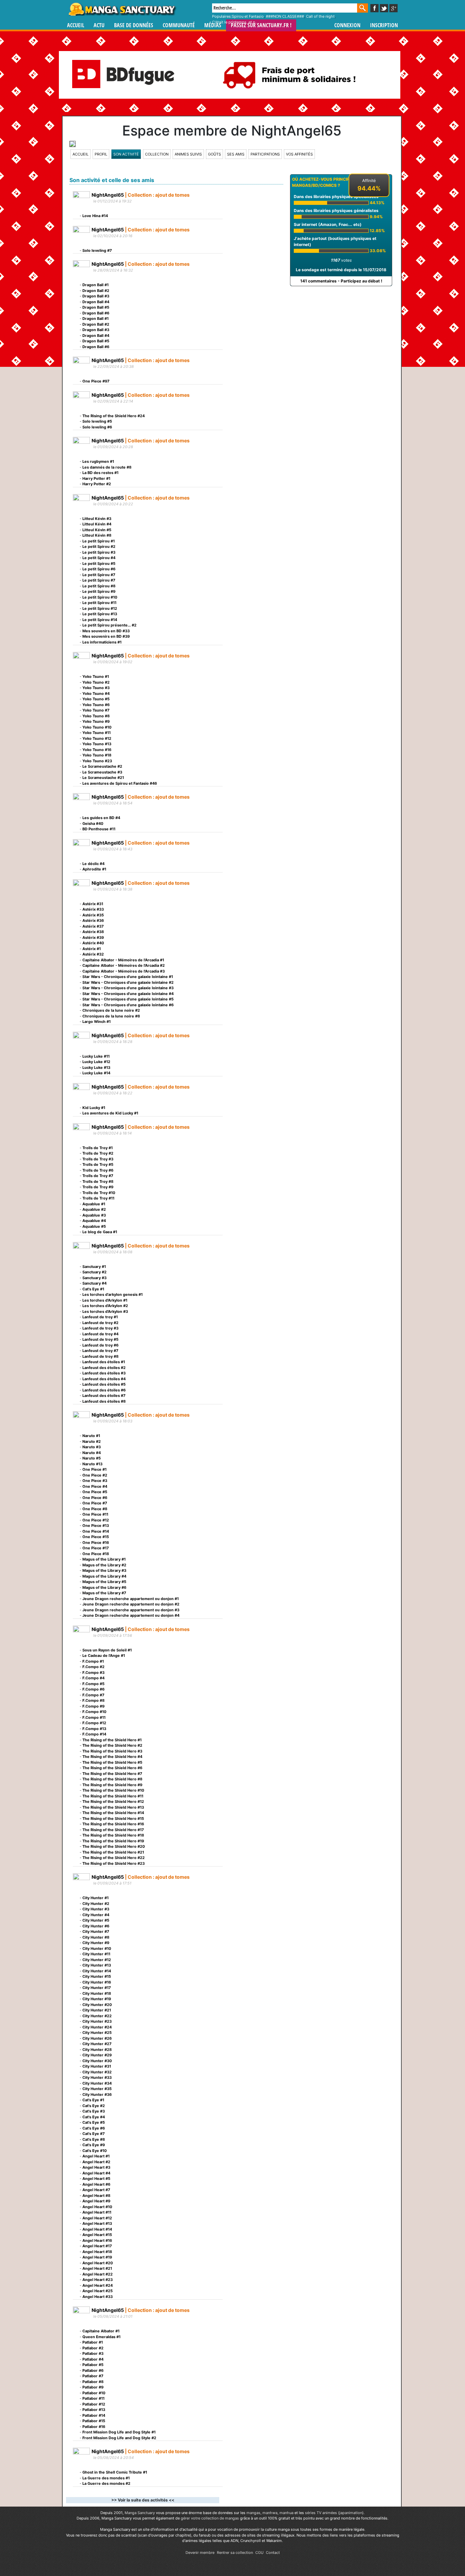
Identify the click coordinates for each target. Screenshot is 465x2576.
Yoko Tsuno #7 (96, 710)
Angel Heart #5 (96, 2179)
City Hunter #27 (97, 2044)
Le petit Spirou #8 (99, 586)
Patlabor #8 (93, 2382)
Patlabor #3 (93, 2353)
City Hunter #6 (96, 1926)
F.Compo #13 (94, 1729)
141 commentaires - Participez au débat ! (341, 281)
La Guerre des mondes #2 (106, 2483)
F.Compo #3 (93, 1673)
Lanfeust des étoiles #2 (104, 1368)
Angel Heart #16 (97, 2240)
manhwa (270, 2513)
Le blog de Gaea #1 (100, 1232)
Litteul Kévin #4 (97, 524)
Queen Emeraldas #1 (101, 2337)
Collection (157, 154)
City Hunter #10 (97, 1949)
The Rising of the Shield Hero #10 (113, 1790)
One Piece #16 (96, 1543)
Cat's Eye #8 (94, 2139)
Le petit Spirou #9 (99, 591)
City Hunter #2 (96, 1904)
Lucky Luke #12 (96, 1062)
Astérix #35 (93, 915)
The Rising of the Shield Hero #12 (113, 1801)
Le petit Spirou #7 (99, 575)
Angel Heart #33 (98, 2297)
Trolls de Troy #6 (98, 1170)
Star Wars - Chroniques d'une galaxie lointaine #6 (128, 1005)
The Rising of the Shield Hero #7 (112, 1774)
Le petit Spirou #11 (99, 603)
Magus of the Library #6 (104, 1587)
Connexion (347, 25)
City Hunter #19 (97, 1999)
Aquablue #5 (94, 1226)
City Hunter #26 (97, 2038)
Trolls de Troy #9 (98, 1187)
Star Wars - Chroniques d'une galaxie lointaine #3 (128, 988)
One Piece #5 (95, 1492)
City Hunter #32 (97, 2072)
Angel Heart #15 (97, 2235)
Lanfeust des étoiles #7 (104, 1396)
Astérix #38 (93, 932)
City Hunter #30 (97, 2061)
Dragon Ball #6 (96, 313)
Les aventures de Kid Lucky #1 (110, 1113)
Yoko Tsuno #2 (96, 682)
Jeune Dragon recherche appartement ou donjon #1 (131, 1599)
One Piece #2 (95, 1475)
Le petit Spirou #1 (99, 541)
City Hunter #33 (97, 2077)
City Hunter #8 (96, 1937)
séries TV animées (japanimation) (334, 2513)
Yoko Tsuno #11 (97, 733)
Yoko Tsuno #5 (96, 699)
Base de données (134, 25)
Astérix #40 (93, 943)
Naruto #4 (92, 1453)
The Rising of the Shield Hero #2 (112, 1745)
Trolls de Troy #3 (98, 1159)
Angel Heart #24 (98, 2285)
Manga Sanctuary (140, 2513)
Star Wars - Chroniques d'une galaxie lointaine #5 (128, 999)
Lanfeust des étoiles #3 (104, 1373)
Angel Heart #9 (96, 2201)
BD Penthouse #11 (99, 829)
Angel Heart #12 (97, 2218)
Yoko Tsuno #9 (96, 721)
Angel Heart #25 (98, 2291)
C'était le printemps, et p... (235, 22)
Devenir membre (200, 2553)
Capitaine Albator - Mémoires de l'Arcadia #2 (124, 965)
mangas (253, 2513)
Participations (265, 154)
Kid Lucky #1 (94, 1108)
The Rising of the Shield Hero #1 (112, 1740)
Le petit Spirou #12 (100, 608)
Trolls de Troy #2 (98, 1153)
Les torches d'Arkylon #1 (105, 1300)
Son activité (126, 154)
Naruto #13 (92, 1464)
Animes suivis (188, 154)
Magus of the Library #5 (104, 1582)
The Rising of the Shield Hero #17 (113, 1830)
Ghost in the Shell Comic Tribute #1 (115, 2472)
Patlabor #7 (93, 2376)
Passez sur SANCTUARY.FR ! (261, 25)
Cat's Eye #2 (94, 2106)
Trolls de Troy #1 (98, 1148)
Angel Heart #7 (96, 2190)
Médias (213, 25)
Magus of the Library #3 (104, 1570)
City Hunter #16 (97, 1982)
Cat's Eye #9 (94, 2145)
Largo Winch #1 (97, 1022)
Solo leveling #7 (97, 250)
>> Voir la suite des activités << (143, 2500)
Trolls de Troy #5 (98, 1164)
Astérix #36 (93, 920)
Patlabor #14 (94, 2415)
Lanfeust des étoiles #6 (104, 1390)
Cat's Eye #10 (95, 2151)
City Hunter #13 (97, 1965)
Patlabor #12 (94, 2404)
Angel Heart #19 (97, 2257)
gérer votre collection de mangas (210, 2518)
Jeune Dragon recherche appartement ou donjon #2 (131, 1604)
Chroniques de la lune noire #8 (111, 1016)
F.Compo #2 (93, 1667)
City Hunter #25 (97, 2033)
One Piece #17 (96, 1548)
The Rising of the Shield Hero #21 (113, 1852)
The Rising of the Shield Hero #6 (112, 1768)
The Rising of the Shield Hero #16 (113, 1824)
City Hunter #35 (97, 2089)
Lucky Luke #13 (96, 1067)
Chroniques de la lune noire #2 (111, 1010)
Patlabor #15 (94, 2421)
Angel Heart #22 (98, 2274)
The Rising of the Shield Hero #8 (112, 1779)
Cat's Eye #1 (93, 1289)
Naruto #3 (92, 1447)
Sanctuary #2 (94, 1272)
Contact (273, 2553)
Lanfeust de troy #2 (100, 1323)
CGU (259, 2553)
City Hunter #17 (97, 1988)
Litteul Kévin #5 (97, 530)
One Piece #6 (95, 1498)
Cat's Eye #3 (94, 2111)
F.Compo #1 (93, 1661)
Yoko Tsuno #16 (97, 750)
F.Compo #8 (93, 1700)
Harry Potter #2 (97, 484)
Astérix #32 (93, 954)
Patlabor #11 (93, 2398)
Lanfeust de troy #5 (100, 1339)
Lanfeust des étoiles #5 (104, 1384)
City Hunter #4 (96, 1915)
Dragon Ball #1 (95, 285)
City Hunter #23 (97, 2021)
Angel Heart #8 (96, 2196)
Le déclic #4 (93, 864)
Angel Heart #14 (97, 2229)
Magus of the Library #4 (104, 1576)
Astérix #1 (92, 949)
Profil (101, 154)
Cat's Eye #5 (94, 2122)
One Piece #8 (95, 1509)
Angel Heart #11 (97, 2212)
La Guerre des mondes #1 (106, 2478)
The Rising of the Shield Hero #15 (113, 1819)
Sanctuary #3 (94, 1278)
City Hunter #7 (96, 1931)
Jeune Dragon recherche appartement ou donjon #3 (131, 1610)
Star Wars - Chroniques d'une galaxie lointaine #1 (128, 977)
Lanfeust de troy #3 (100, 1328)
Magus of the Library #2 (104, 1565)
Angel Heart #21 (97, 2268)
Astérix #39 (93, 938)
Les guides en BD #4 (101, 818)
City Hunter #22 (97, 2016)
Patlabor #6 (93, 2370)
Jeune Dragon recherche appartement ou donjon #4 (131, 1615)
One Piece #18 (96, 1554)
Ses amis (236, 154)
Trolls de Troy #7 (98, 1176)
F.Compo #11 (94, 1717)
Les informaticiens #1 (102, 642)
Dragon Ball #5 (96, 307)
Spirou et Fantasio (248, 16)
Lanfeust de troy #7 (100, 1351)
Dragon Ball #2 (96, 291)
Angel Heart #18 (97, 2252)
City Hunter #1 (95, 1898)
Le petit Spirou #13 (100, 614)
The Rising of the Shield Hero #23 (114, 1863)
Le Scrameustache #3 (102, 772)
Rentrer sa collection (235, 2553)
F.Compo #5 (93, 1684)
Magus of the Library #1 (104, 1559)
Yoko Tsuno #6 (96, 705)
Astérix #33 (93, 909)
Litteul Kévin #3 (97, 519)
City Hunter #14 (97, 1971)
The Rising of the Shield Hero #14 (113, 1813)
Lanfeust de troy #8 (100, 1356)
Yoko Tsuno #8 (96, 716)
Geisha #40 (93, 824)
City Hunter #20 (97, 2005)
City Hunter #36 (97, 2094)
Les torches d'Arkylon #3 (105, 1311)
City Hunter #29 (97, 2055)
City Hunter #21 (97, 2010)
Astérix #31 (93, 904)
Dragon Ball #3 (96, 296)
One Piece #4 (95, 1486)
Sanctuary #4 (94, 1283)
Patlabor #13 (94, 2410)
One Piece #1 (94, 1469)
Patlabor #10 (94, 2393)
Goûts (214, 154)
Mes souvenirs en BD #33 (106, 631)
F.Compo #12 (94, 1723)
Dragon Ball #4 (96, 302)
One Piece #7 (95, 1503)
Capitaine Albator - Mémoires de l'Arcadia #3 (124, 971)
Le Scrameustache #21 (103, 778)
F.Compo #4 (93, 1678)
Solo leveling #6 (97, 427)
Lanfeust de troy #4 (100, 1334)
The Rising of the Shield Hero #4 (112, 1757)
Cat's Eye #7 (94, 2134)
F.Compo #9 (93, 1706)
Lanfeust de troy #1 (100, 1317)
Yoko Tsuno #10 (97, 727)
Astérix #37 (93, 926)
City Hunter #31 (97, 2066)
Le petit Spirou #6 (99, 569)
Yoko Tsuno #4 (96, 694)
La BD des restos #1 (100, 473)
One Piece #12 (96, 1520)
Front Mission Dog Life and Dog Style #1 (119, 2432)
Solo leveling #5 (97, 421)
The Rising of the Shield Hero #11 (113, 1796)
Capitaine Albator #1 (101, 2331)
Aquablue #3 (94, 1215)
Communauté (179, 25)
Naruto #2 (92, 1441)
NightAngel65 (108, 195)
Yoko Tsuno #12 (97, 738)
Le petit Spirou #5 (99, 564)
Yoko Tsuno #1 (96, 676)
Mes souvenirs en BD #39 (106, 636)
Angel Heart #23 (98, 2280)
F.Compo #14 (94, 1734)
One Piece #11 (95, 1514)
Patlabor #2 (93, 2348)
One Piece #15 (96, 1537)
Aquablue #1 (94, 1204)
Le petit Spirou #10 (100, 597)
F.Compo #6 (93, 1689)
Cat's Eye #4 (94, 2117)
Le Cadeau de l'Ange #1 (104, 1656)
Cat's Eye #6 (94, 2128)
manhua (286, 2513)
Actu (99, 25)
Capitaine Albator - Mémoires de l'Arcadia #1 (123, 960)
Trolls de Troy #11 (98, 1198)
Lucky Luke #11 (96, 1056)
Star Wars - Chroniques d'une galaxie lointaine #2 (128, 982)
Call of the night (320, 16)
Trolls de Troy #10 (99, 1193)
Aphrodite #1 (94, 869)
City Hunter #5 (96, 1920)
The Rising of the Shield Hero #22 (114, 1858)
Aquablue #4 (94, 1221)
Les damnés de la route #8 (107, 467)
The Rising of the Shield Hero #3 (112, 1751)
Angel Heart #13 (97, 2223)
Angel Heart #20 (98, 2263)
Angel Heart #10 (97, 2207)
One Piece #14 (96, 1531)
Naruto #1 (91, 1436)
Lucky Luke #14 (96, 1073)
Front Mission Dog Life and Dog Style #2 (119, 2438)
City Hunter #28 (97, 2050)
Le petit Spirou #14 (100, 620)
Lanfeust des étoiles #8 (104, 1401)
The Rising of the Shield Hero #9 (112, 1785)
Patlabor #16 (94, 2427)
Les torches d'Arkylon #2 (105, 1306)
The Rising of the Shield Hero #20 (114, 1846)
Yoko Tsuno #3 (96, 688)
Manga (122, 9)
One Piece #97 (96, 381)
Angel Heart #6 (96, 2184)
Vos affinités (299, 154)
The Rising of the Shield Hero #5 (112, 1762)
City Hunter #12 (97, 1960)
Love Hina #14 (95, 216)
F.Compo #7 (93, 1695)
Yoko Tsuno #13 (97, 744)
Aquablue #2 (94, 1209)
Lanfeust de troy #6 (100, 1345)
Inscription (384, 25)
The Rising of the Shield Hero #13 (113, 1807)
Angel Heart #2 (96, 2162)
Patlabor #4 (93, 2359)
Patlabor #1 (93, 2342)
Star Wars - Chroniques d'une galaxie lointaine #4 (128, 994)
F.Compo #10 (94, 1712)
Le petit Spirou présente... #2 (109, 625)
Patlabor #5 (93, 2365)
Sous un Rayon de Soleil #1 (107, 1650)
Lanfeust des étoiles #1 (104, 1362)
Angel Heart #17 (97, 2246)
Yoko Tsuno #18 (97, 755)
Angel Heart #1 (96, 2156)
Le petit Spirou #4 (99, 558)
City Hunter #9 (96, 1943)
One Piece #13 (96, 1526)
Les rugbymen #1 (98, 461)
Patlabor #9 (93, 2387)
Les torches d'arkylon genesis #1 (113, 1294)
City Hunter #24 (97, 2027)
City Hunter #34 (97, 2083)
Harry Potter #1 (96, 478)
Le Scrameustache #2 (102, 766)
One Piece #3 (95, 1481)
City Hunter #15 (97, 1976)
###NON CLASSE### (285, 16)
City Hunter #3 (96, 1909)
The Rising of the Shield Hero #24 (114, 416)
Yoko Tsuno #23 (97, 761)
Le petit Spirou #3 (99, 552)
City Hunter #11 (96, 1954)
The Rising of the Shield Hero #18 (113, 1835)
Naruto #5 (92, 1458)
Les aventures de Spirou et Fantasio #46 (120, 783)
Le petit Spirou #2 (99, 547)
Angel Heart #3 (96, 2167)
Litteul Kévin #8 (97, 535)
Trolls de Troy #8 (98, 1181)
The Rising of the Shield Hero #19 (113, 1841)
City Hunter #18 (97, 1993)
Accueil (76, 25)
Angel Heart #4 (96, 2173)
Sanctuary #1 (94, 1267)
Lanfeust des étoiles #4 (104, 1379)
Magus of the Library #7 (104, 1593)
